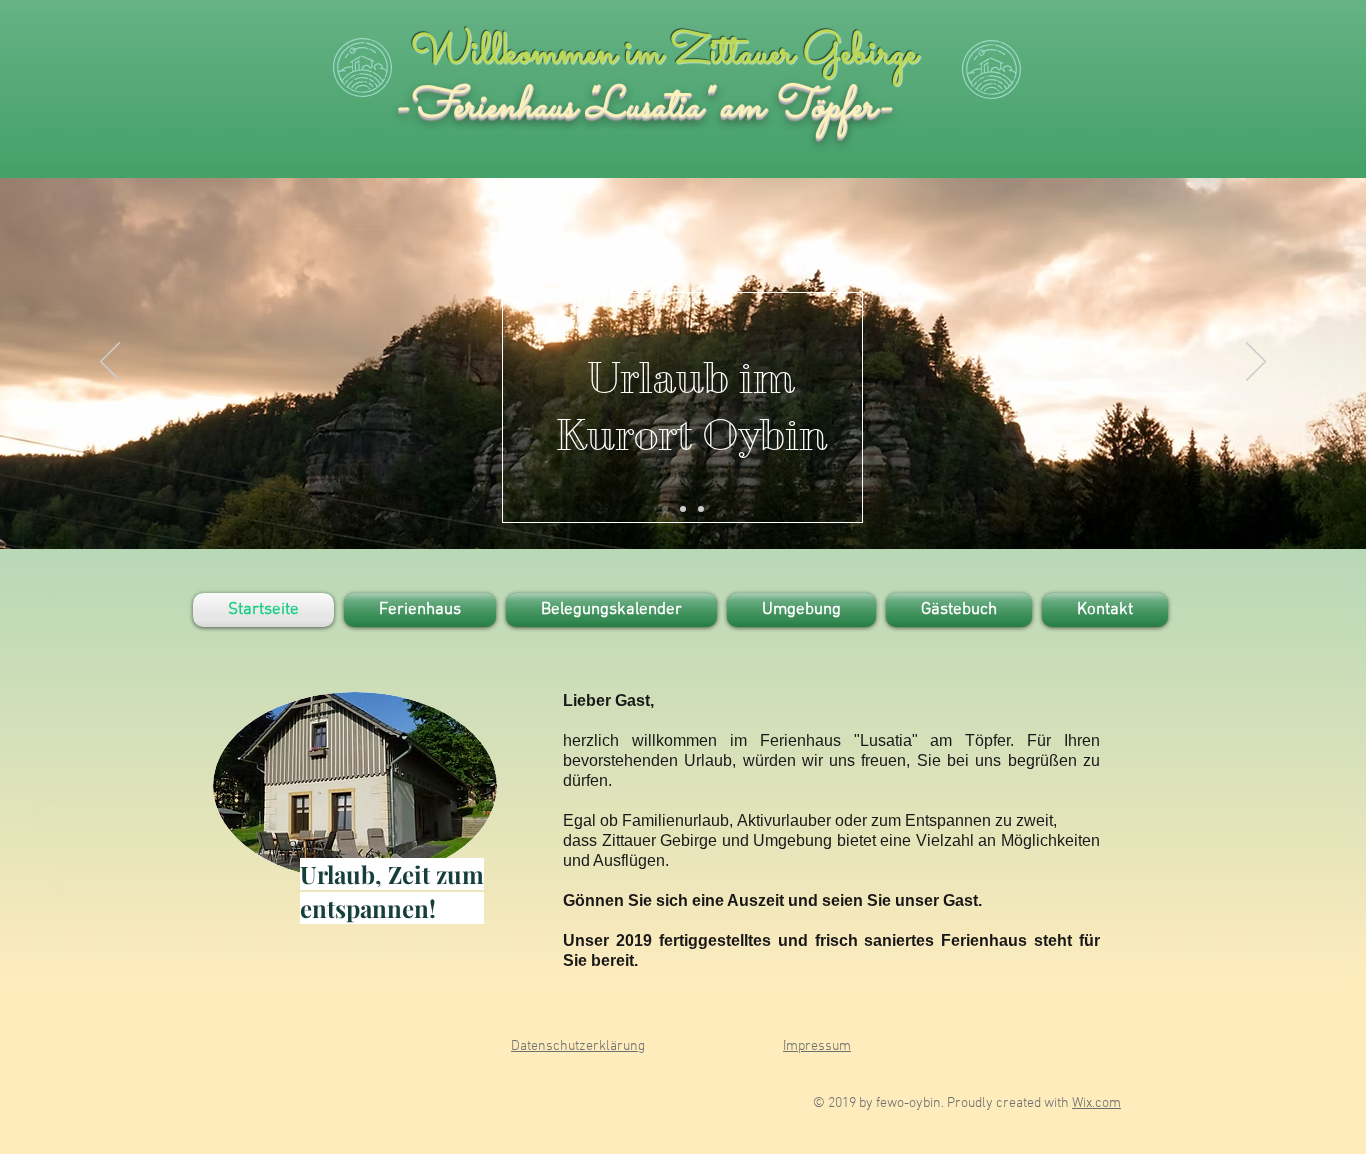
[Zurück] (110, 363)
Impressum (817, 1046)
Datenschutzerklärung (578, 1046)
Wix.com (1096, 1103)
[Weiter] (1256, 363)
